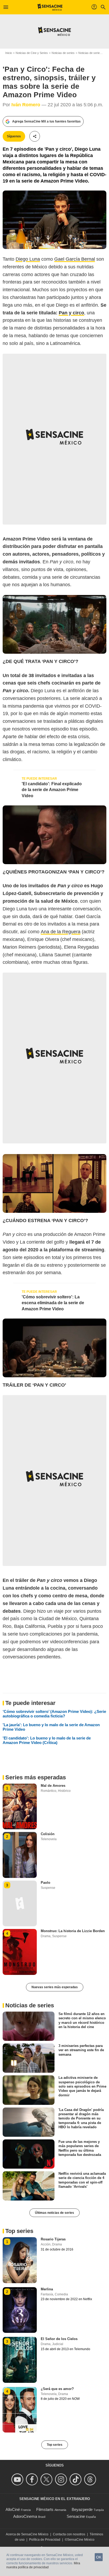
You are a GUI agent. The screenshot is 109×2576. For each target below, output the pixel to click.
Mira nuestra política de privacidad (43, 2565)
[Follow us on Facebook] (33, 2479)
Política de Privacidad (45, 2540)
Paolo (46, 1883)
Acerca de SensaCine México (27, 2534)
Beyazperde (82, 2509)
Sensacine (76, 2516)
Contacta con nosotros (69, 2534)
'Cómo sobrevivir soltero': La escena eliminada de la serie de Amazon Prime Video (53, 1303)
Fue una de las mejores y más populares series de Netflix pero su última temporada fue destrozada (80, 2148)
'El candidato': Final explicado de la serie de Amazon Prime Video (52, 790)
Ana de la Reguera (61, 932)
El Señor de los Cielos (59, 2339)
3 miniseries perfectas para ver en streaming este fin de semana (81, 2050)
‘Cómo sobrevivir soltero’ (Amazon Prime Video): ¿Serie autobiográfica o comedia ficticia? (54, 1714)
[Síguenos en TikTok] (76, 2479)
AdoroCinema (25, 2516)
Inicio (9, 53)
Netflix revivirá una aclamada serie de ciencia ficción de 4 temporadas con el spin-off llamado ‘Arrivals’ (82, 2180)
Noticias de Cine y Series (32, 53)
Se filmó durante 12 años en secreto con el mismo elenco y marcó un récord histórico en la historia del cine (82, 2020)
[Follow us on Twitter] (47, 2479)
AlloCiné (13, 2509)
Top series (55, 2445)
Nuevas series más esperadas (55, 1987)
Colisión (48, 1834)
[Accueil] (50, 7)
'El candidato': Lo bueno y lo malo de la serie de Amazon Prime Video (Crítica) (47, 1740)
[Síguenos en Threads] (91, 2479)
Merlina (47, 2289)
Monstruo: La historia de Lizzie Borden (73, 1931)
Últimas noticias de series (54, 2213)
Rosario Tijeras (53, 2239)
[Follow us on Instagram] (62, 2479)
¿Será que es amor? (57, 2389)
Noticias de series (63, 53)
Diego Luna (28, 259)
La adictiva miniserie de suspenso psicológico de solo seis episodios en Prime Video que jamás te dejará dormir (82, 2086)
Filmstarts (45, 2509)
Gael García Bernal (75, 259)
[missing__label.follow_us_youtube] (18, 2479)
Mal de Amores (53, 1786)
